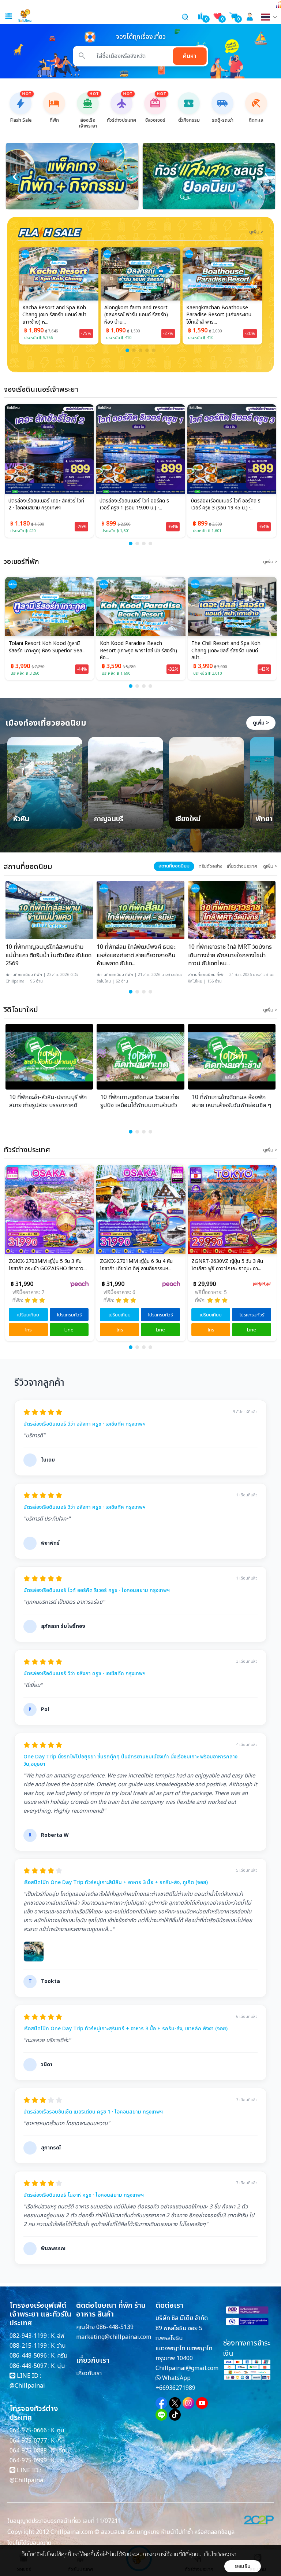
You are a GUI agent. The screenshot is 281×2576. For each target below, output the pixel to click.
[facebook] (161, 2403)
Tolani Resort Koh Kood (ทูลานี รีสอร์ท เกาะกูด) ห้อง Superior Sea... (47, 647)
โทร (28, 1330)
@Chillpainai (27, 2386)
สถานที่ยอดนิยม (19, 975)
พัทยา (264, 820)
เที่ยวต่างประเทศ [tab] (242, 866)
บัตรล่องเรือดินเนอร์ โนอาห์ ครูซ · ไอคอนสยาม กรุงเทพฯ (84, 2195)
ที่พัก (38, 975)
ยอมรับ (243, 2566)
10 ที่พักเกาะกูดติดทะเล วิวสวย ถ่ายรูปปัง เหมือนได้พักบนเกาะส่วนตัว (140, 1101)
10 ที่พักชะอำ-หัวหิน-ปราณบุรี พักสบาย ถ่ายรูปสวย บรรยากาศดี (48, 1101)
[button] (127, 350)
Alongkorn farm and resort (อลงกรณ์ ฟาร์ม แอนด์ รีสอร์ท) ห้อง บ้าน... (136, 315)
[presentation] (15, 176)
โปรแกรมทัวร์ (69, 1315)
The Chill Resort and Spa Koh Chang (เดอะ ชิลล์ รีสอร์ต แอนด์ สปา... (226, 651)
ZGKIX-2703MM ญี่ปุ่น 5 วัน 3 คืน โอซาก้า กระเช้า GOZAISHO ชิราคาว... (48, 1265)
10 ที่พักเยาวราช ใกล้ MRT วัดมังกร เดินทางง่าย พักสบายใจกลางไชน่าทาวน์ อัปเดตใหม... (230, 955)
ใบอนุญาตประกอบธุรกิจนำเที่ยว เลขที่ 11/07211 (64, 2521)
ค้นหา (190, 56)
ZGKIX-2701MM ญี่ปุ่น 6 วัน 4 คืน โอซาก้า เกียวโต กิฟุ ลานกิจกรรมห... (136, 1265)
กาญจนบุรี (109, 820)
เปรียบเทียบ (28, 1315)
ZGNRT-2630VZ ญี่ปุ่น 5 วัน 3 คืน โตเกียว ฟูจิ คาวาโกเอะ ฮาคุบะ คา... (227, 1265)
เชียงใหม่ (188, 820)
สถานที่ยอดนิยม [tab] (174, 866)
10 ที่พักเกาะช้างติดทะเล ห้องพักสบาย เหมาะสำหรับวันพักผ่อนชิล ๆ (231, 1101)
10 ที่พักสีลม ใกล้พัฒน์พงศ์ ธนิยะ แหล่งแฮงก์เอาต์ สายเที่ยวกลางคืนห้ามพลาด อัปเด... (136, 955)
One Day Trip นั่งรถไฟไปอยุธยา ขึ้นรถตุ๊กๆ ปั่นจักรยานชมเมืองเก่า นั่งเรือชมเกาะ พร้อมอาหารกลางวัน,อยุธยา (130, 1760)
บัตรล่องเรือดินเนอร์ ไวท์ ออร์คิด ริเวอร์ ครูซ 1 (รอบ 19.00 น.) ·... (134, 505)
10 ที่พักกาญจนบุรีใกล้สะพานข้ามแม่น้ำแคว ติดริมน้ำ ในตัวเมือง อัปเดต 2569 (48, 955)
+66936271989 (175, 2388)
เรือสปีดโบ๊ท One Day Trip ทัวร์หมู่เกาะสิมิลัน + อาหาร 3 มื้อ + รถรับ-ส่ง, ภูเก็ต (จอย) (116, 1883)
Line (69, 1330)
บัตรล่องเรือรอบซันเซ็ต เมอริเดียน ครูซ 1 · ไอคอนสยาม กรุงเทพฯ (93, 2112)
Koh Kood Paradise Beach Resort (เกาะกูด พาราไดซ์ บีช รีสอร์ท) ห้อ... (138, 651)
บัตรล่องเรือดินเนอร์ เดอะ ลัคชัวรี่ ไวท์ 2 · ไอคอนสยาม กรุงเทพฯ (46, 505)
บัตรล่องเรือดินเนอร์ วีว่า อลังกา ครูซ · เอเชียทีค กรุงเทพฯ (85, 1424)
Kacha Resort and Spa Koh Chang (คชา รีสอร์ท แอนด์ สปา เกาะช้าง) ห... (54, 315)
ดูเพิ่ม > (261, 723)
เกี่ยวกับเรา (89, 2373)
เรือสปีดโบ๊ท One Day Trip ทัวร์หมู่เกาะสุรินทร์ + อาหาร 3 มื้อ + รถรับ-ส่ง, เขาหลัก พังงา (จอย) (125, 2029)
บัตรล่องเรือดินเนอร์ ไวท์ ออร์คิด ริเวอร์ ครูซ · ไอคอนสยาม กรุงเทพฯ (97, 1591)
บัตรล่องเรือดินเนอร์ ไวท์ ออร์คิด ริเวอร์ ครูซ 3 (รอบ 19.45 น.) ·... (226, 505)
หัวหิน (21, 820)
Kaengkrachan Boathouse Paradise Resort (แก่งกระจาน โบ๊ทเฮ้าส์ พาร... (219, 315)
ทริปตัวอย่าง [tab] (211, 866)
